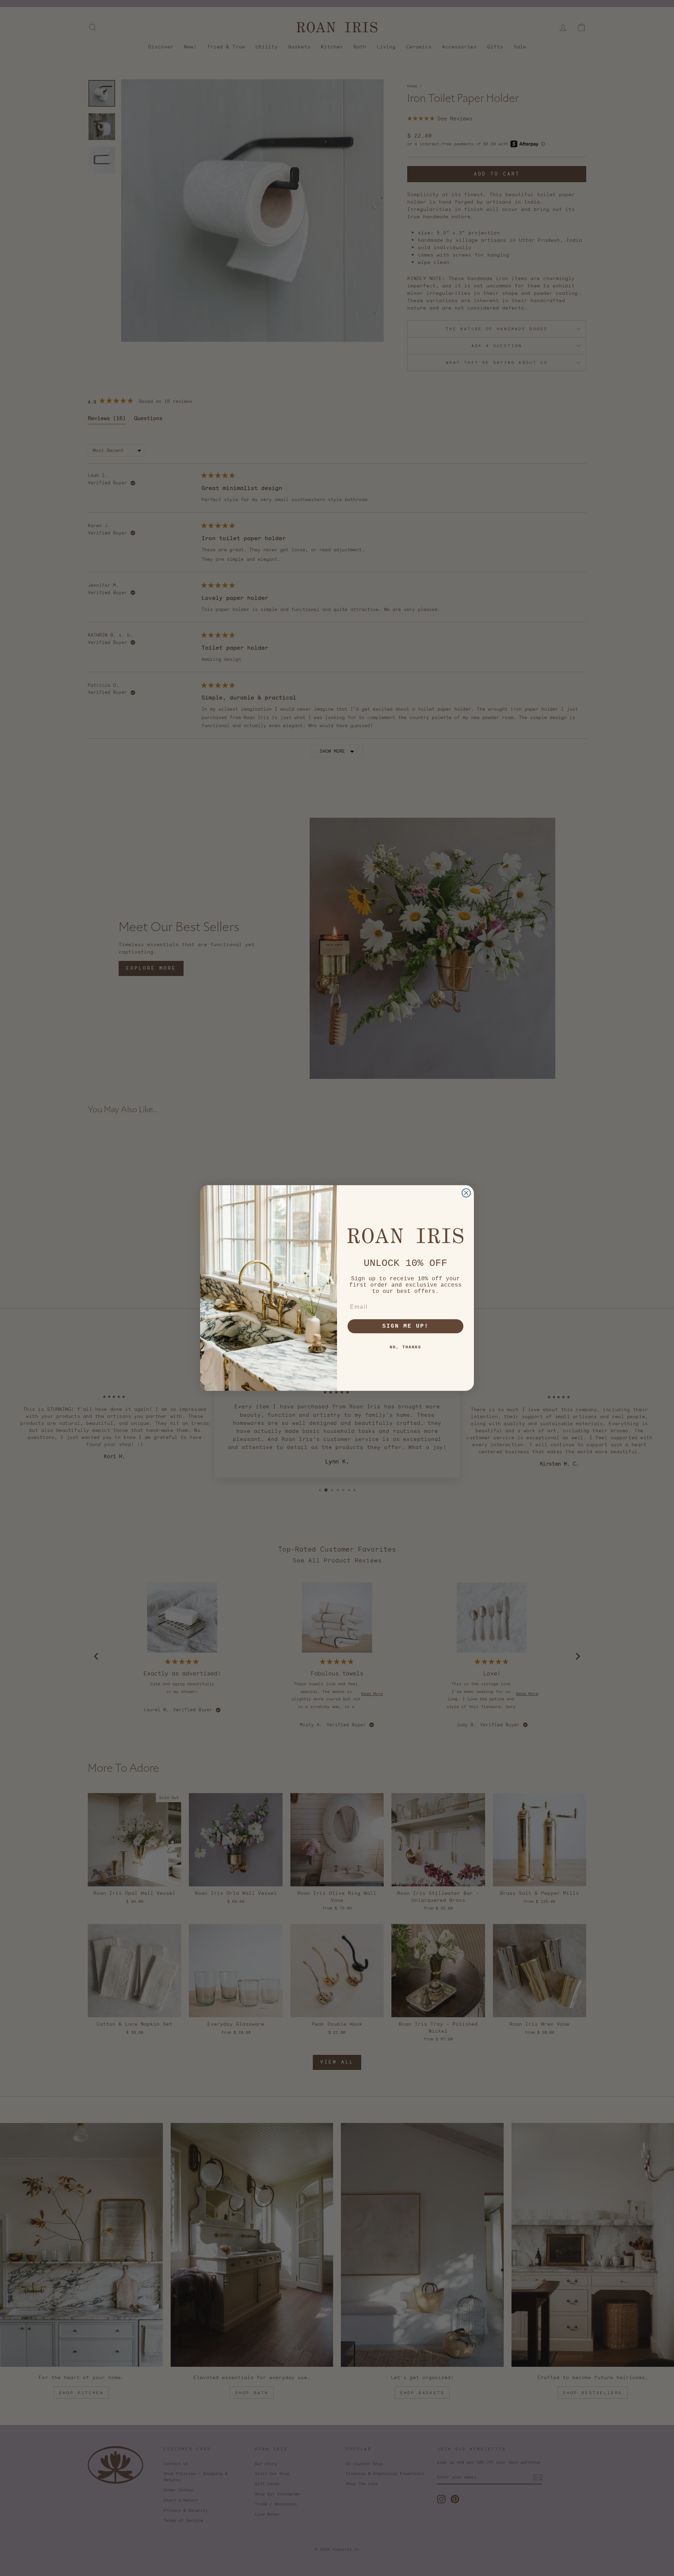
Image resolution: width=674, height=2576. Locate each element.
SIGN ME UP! (405, 1326)
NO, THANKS (405, 1347)
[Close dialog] (466, 1193)
